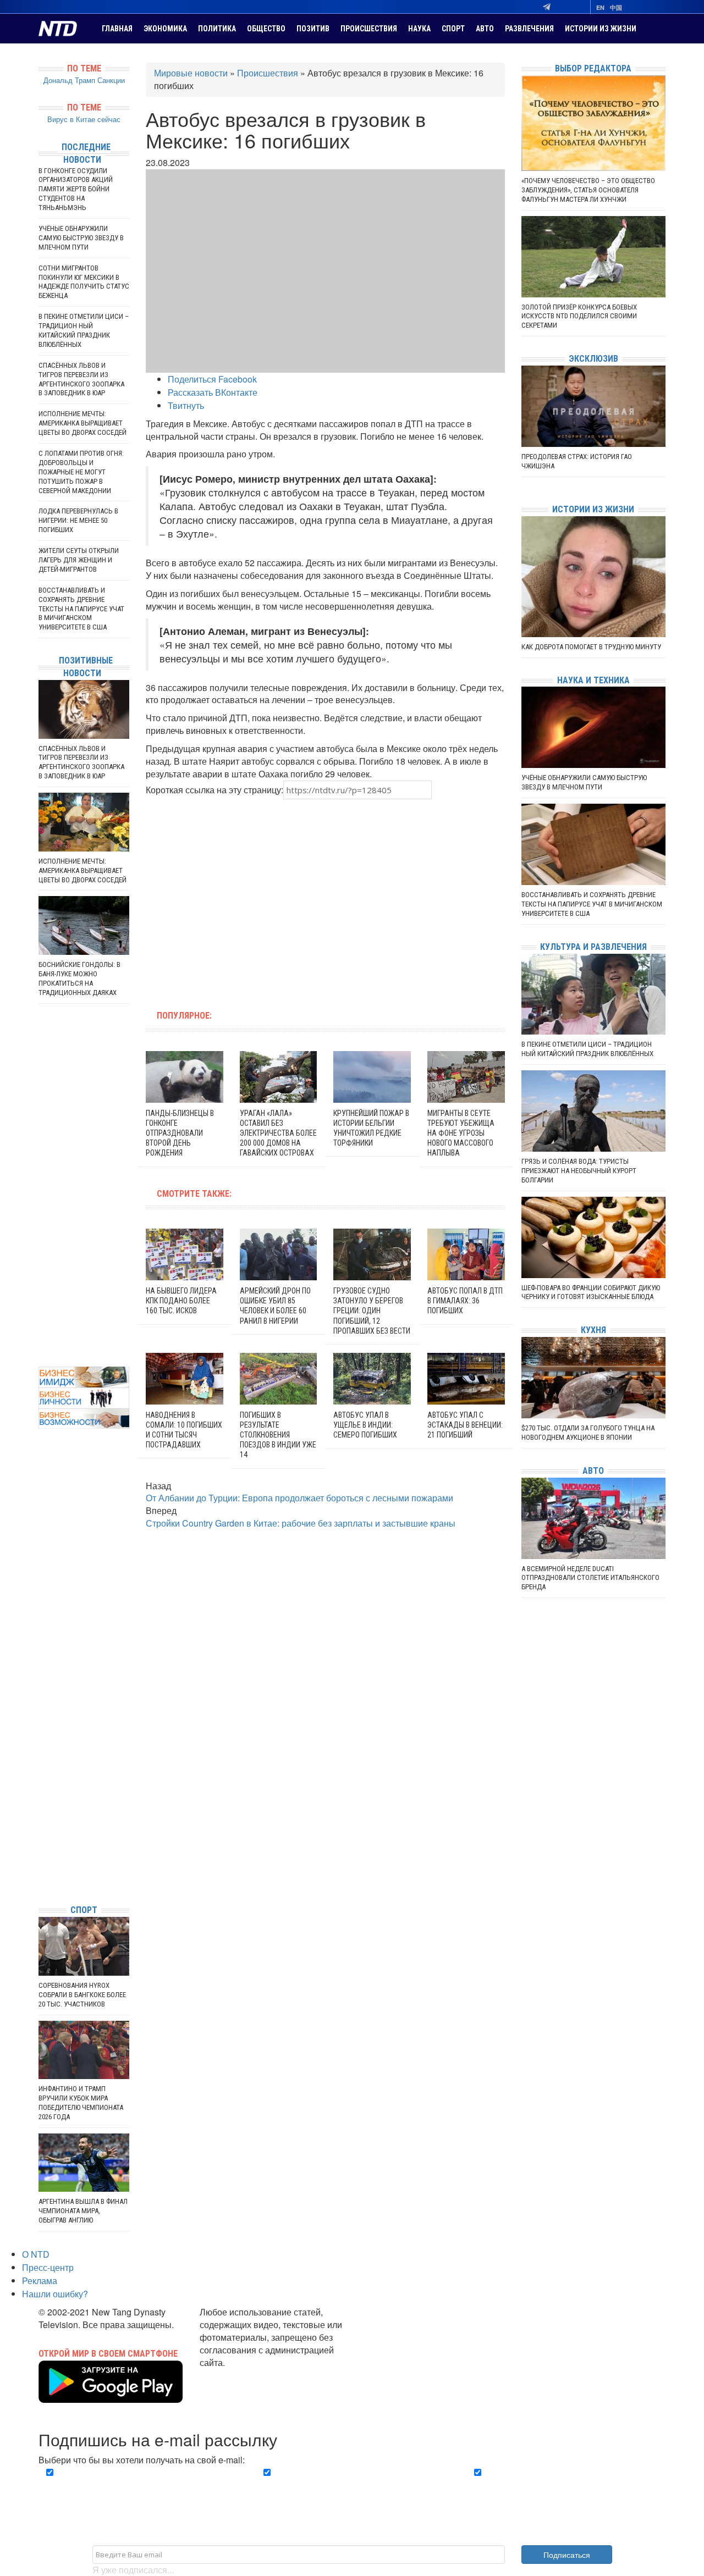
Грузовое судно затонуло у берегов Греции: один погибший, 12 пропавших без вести (372, 1311)
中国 (616, 7)
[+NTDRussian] (41, 1846)
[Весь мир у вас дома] (41, 1813)
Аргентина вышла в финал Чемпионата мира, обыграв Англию (83, 2211)
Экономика (165, 29)
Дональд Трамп (69, 80)
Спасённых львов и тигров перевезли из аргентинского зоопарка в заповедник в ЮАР (81, 379)
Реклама (40, 2281)
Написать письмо (235, 2375)
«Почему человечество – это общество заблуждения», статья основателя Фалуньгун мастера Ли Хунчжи (588, 190)
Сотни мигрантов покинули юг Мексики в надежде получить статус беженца (84, 282)
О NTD (36, 2254)
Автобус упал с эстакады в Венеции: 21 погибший (465, 1425)
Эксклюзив (593, 359)
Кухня (593, 1330)
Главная (117, 29)
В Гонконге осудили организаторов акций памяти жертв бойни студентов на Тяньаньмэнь (76, 189)
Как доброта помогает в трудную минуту (591, 647)
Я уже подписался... (133, 2570)
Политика (217, 29)
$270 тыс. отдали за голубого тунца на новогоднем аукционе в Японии (588, 1433)
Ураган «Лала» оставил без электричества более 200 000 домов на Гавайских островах (278, 1133)
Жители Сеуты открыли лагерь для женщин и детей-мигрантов (79, 560)
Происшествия (369, 29)
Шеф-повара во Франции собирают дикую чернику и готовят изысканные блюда (591, 1292)
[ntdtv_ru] (41, 1879)
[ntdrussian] (41, 1863)
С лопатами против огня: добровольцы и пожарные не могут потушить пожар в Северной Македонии (81, 472)
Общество (266, 29)
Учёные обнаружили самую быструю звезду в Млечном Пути (81, 238)
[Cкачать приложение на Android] (111, 2396)
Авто (485, 29)
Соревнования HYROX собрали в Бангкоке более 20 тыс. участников (82, 1995)
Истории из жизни (601, 29)
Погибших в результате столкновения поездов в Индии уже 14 (278, 1435)
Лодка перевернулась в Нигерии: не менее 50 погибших (78, 520)
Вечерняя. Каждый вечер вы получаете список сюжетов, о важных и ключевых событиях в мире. (140, 2485)
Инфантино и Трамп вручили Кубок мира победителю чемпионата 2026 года (81, 2103)
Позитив (313, 29)
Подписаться (567, 2555)
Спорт (453, 29)
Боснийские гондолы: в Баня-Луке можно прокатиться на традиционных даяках (79, 979)
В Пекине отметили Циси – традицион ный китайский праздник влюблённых (84, 330)
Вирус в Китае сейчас (84, 119)
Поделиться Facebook (212, 379)
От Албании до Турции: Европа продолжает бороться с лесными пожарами (299, 1498)
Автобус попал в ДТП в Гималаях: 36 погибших (465, 1301)
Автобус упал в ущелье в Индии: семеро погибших (365, 1425)
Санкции (111, 80)
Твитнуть (186, 405)
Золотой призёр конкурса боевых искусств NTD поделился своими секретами (579, 316)
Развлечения (529, 29)
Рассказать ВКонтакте (213, 392)
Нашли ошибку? (55, 2294)
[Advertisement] (255, 898)
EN (600, 7)
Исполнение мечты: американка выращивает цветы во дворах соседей (82, 423)
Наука (419, 29)
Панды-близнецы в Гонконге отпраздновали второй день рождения (180, 1133)
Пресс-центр (48, 2267)
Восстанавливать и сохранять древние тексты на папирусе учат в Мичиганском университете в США (81, 609)
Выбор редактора (593, 68)
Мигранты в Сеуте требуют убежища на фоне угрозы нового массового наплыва (461, 1133)
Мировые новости (191, 73)
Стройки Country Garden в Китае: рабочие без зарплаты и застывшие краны (301, 1523)
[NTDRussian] (41, 1797)
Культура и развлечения (593, 947)
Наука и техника (593, 680)
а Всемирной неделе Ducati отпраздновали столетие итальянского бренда (590, 1578)
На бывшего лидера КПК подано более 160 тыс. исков (181, 1301)
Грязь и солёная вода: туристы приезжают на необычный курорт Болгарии (579, 1171)
